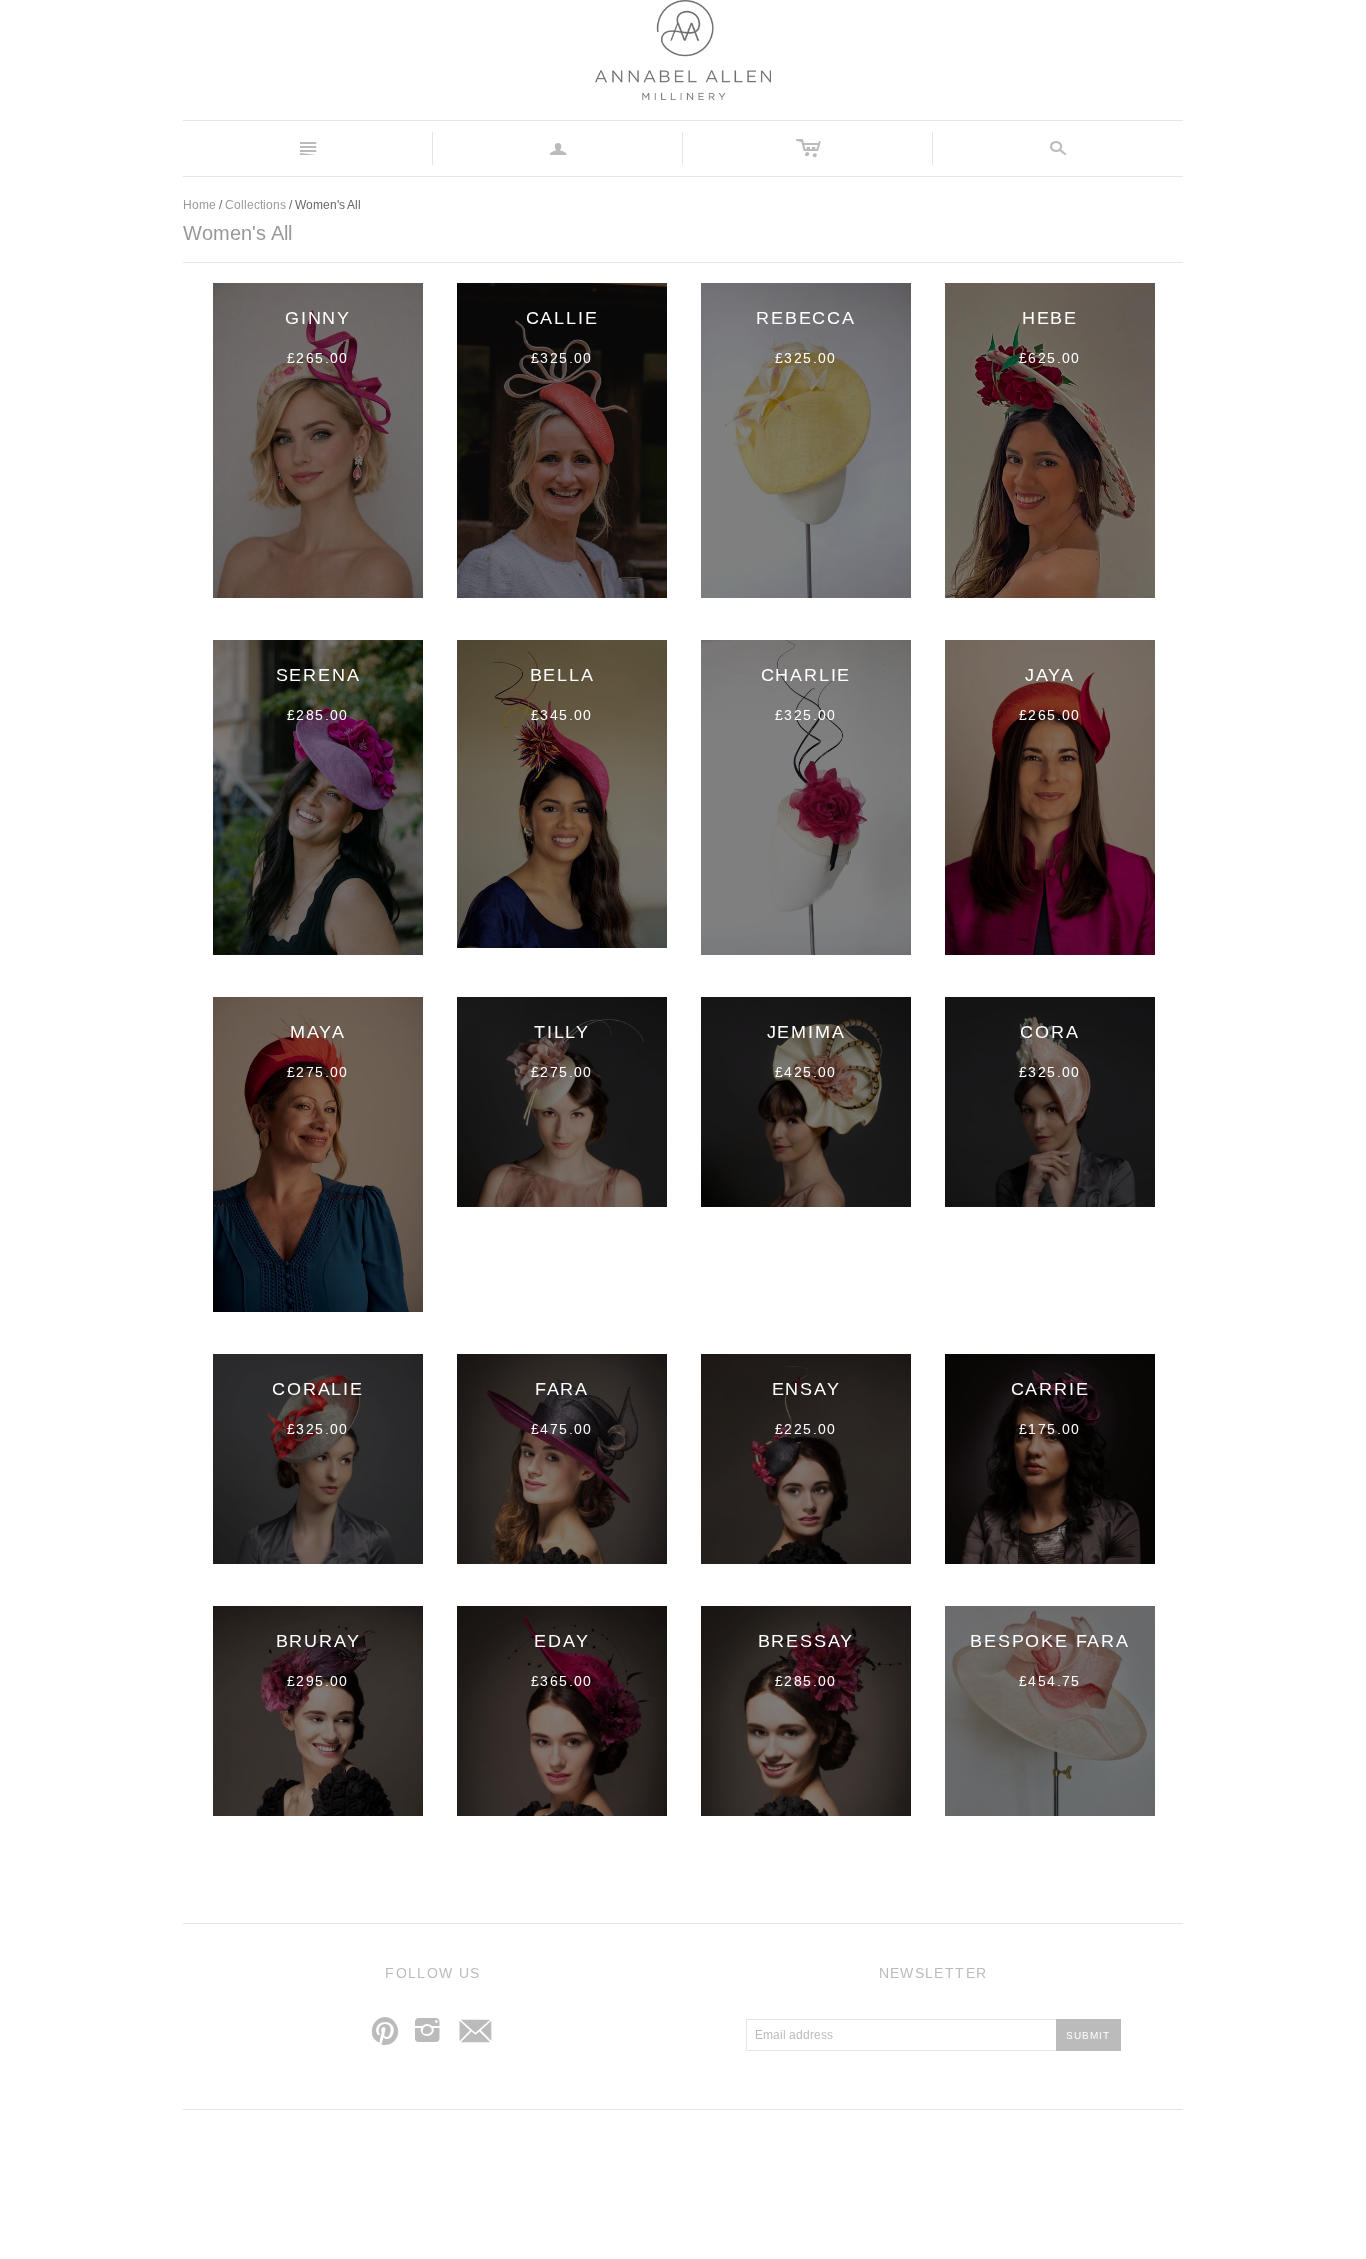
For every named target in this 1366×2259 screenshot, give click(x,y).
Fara (562, 1389)
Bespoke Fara (1050, 1641)
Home (199, 205)
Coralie (318, 1389)
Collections (255, 205)
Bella (562, 675)
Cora (1049, 1032)
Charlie (806, 675)
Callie (562, 318)
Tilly (562, 1032)
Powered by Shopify (766, 2168)
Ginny (318, 318)
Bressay (806, 1641)
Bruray (318, 1641)
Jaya (1050, 675)
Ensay (806, 1389)
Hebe (1050, 318)
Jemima (806, 1032)
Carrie (1050, 1389)
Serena (318, 675)
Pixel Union (674, 2168)
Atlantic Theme (583, 2168)
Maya (318, 1032)
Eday (561, 1641)
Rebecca (806, 318)
